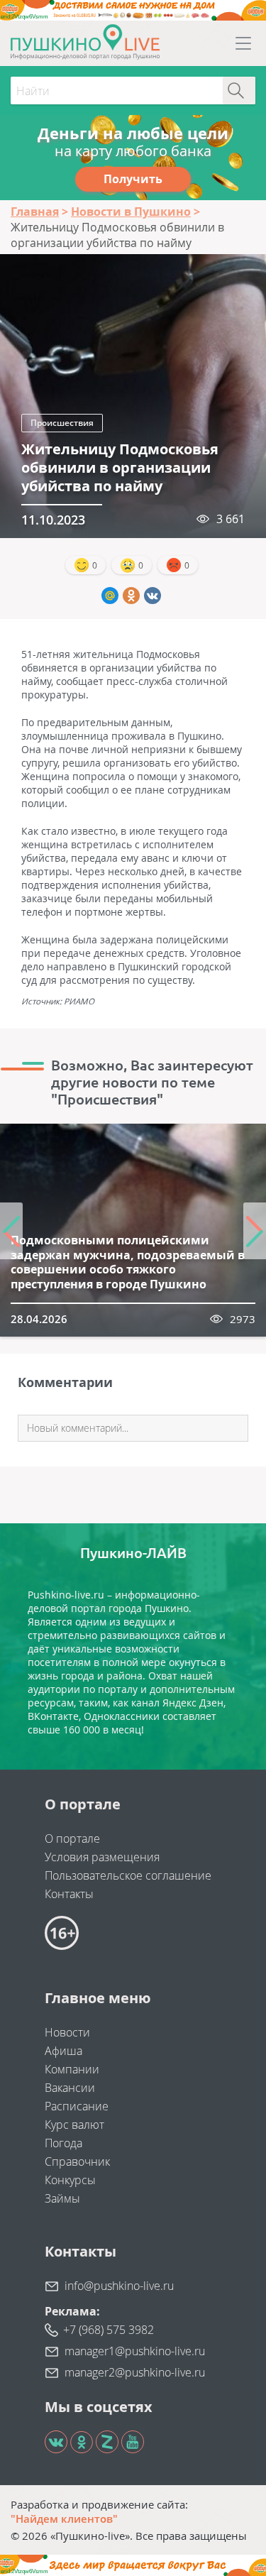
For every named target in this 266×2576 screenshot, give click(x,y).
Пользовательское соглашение (128, 1875)
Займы (62, 2198)
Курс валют (74, 2125)
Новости (67, 2032)
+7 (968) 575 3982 (109, 2330)
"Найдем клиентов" (64, 2519)
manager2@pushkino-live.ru (135, 2372)
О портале (72, 1838)
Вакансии (70, 2088)
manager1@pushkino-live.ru (135, 2351)
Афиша (63, 2051)
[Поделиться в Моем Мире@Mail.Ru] (110, 596)
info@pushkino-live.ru (119, 2286)
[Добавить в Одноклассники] (131, 596)
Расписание (77, 2106)
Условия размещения (102, 1857)
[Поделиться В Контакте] (153, 596)
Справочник (77, 2161)
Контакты (69, 1894)
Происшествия (62, 423)
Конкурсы (70, 2180)
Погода (63, 2143)
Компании (72, 2069)
